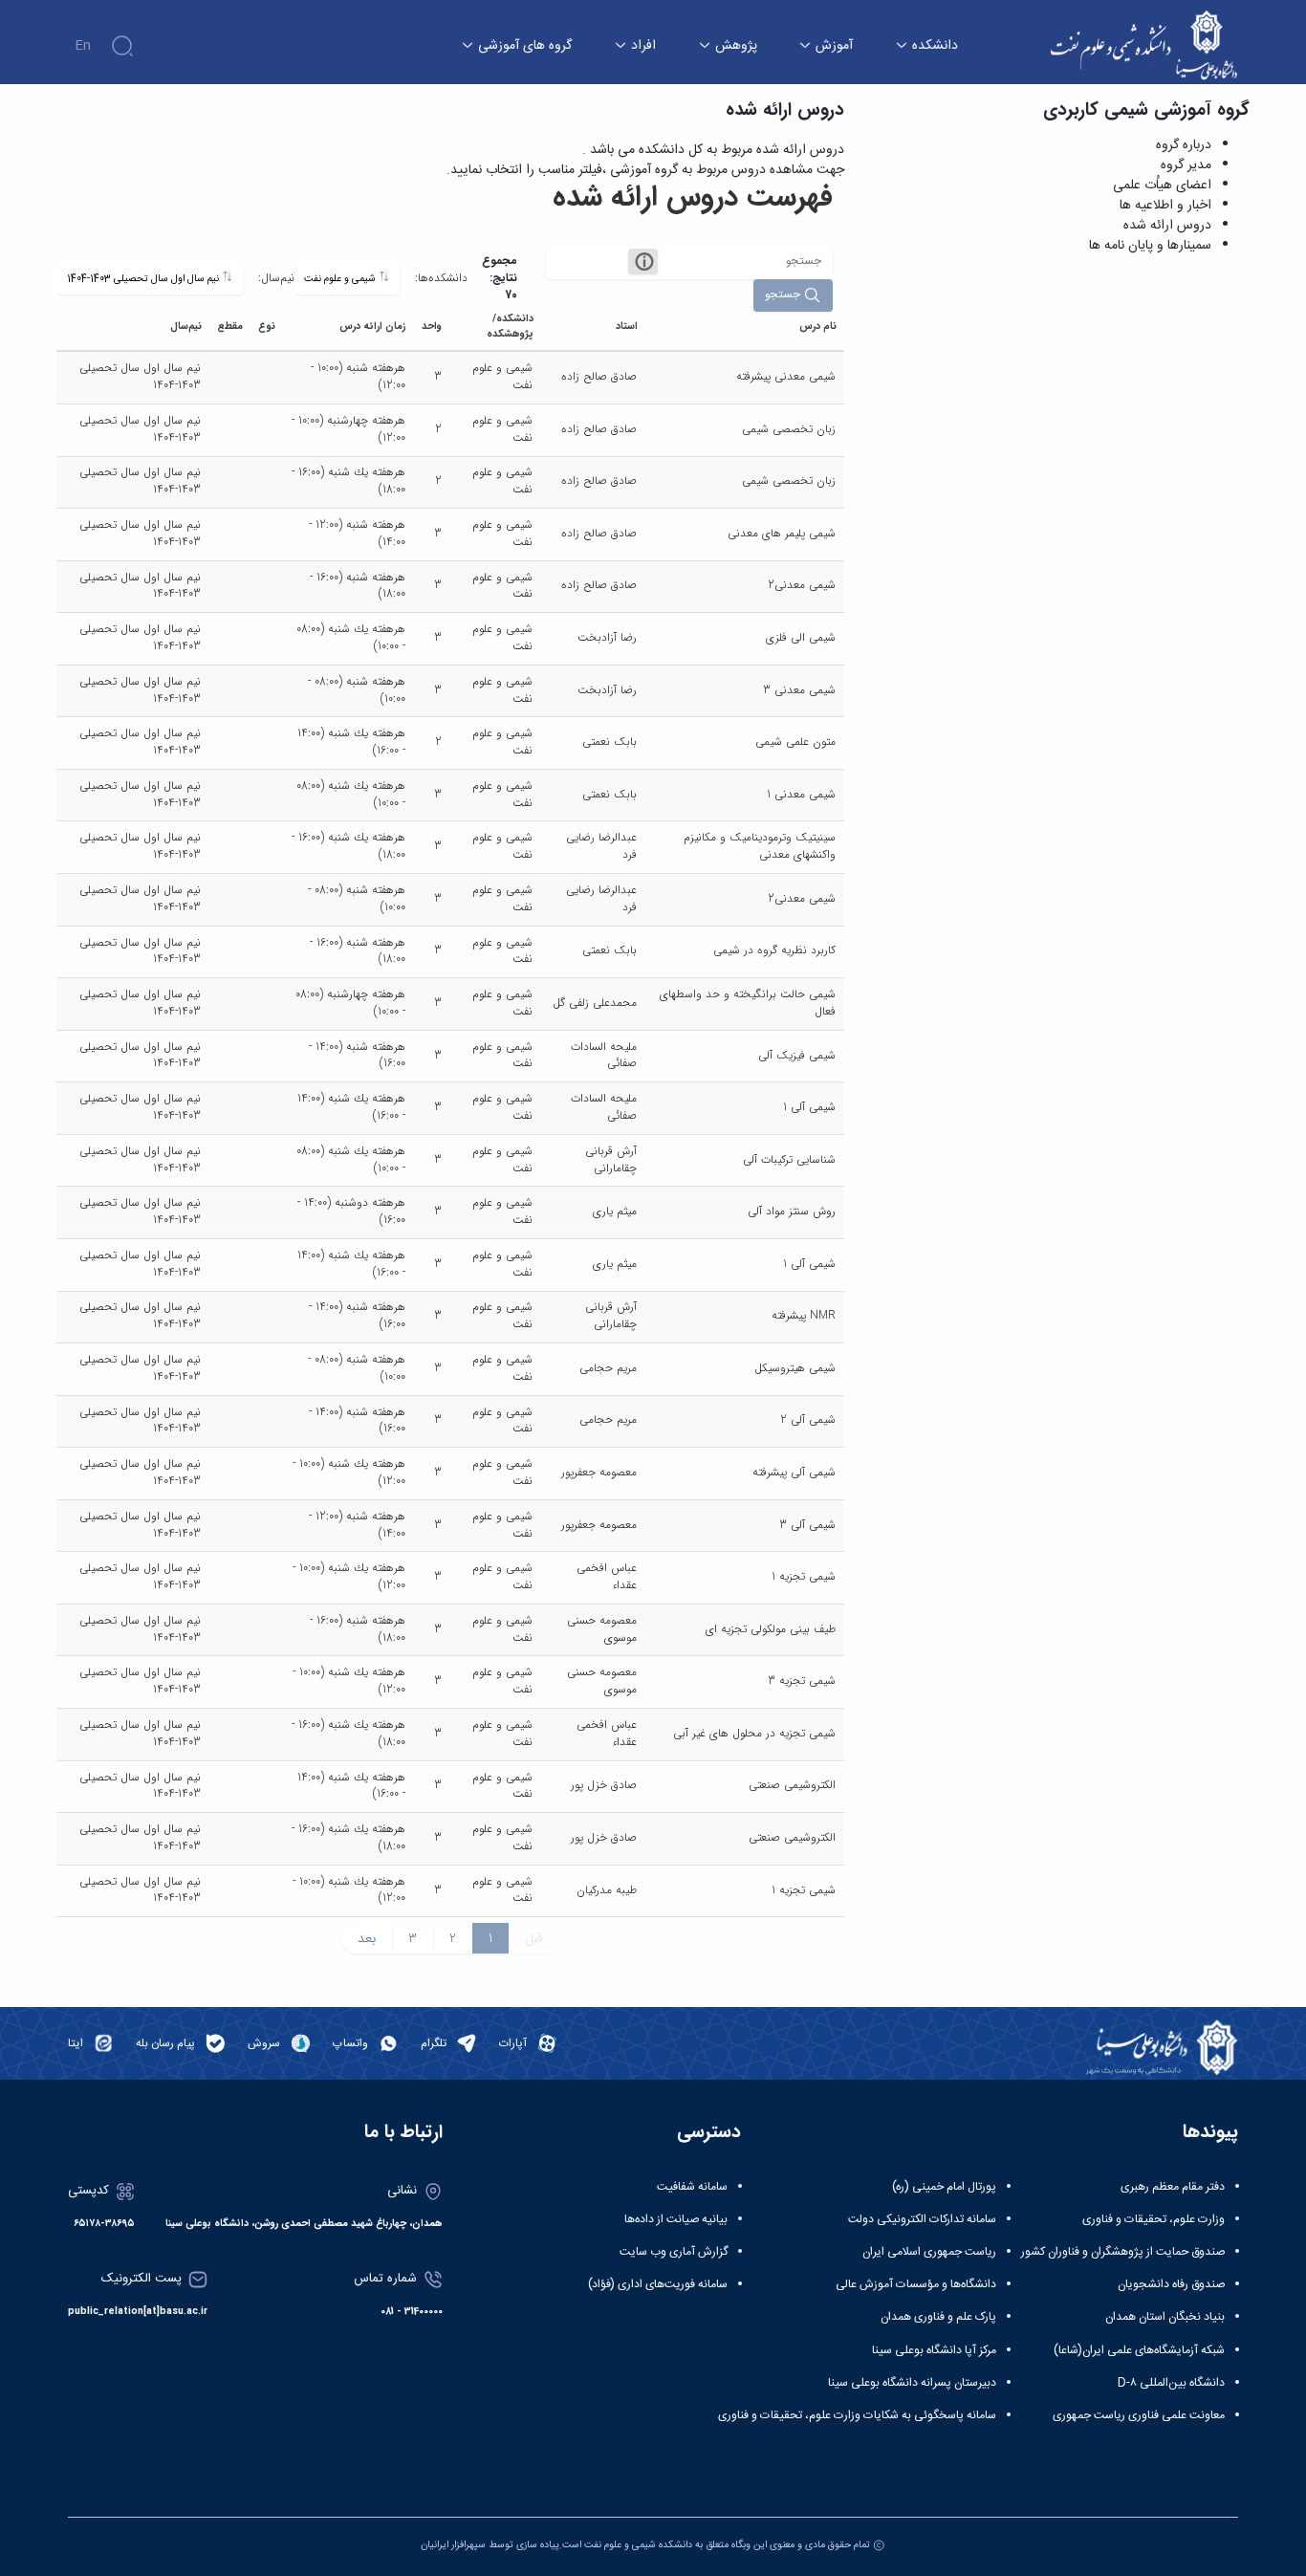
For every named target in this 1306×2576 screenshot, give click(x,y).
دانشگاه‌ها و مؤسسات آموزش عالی (916, 2284)
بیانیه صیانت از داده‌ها (676, 2219)
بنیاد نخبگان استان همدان (1165, 2317)
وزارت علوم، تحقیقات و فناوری (1154, 2219)
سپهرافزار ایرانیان (453, 2545)
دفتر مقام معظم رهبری (1173, 2187)
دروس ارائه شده (1167, 226)
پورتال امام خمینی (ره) (944, 2187)
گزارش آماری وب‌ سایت (674, 2252)
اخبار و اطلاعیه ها (1165, 206)
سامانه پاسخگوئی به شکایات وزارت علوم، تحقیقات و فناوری (857, 2415)
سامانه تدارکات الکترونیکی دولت (922, 2219)
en (83, 46)
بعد (367, 1938)
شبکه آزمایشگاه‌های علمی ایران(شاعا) (1139, 2350)
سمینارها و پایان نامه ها (1150, 246)
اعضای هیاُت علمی (1162, 186)
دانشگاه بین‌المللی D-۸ (1171, 2383)
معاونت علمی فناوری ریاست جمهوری (1139, 2415)
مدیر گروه (1186, 165)
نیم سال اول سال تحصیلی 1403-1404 (144, 279)
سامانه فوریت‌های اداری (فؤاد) (658, 2284)
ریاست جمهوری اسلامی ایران (929, 2252)
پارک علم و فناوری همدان (938, 2317)
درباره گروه (1184, 145)
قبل (534, 1938)
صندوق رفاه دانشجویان (1171, 2284)
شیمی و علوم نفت (341, 279)
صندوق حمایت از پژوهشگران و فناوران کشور (1123, 2252)
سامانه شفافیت (692, 2187)
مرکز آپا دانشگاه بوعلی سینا (934, 2350)
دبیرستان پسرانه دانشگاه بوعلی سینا (912, 2383)
